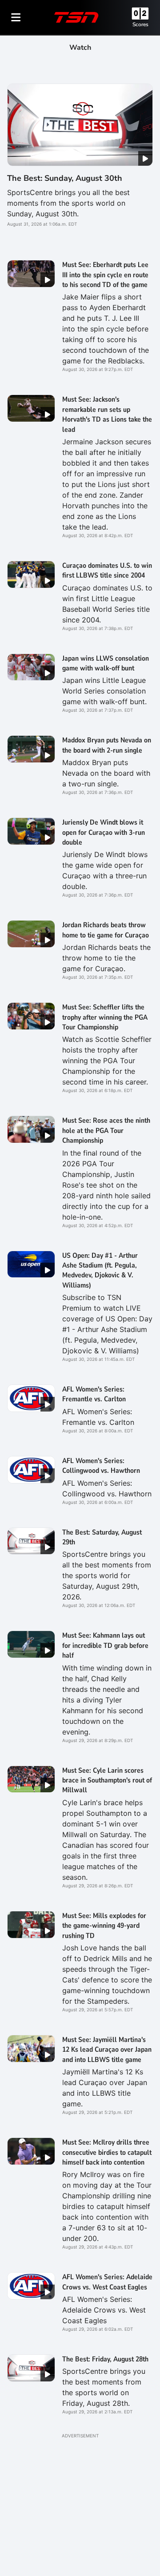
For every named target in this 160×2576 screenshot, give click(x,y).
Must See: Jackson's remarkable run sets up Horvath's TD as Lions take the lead (107, 414)
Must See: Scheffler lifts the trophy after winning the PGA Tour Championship (105, 1017)
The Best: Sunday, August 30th (65, 178)
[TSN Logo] (76, 17)
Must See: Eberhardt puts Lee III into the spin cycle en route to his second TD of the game (105, 275)
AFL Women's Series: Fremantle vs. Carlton (94, 1394)
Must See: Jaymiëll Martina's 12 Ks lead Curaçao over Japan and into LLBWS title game (107, 2050)
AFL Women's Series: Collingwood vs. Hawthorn (101, 1466)
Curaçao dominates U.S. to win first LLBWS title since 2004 (107, 570)
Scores (140, 24)
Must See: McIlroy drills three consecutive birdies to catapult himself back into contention (107, 2152)
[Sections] (16, 17)
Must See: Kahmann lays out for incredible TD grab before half (105, 1645)
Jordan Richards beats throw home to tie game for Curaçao (106, 930)
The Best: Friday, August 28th (105, 2359)
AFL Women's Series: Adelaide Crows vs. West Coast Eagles (107, 2282)
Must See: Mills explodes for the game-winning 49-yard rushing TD (104, 1926)
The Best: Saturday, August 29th (102, 1537)
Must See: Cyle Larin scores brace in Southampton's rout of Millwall (107, 1780)
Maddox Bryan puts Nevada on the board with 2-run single (107, 745)
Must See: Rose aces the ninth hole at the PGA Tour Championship (106, 1130)
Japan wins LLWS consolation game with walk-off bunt (106, 663)
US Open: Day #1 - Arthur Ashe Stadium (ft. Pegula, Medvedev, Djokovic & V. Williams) (100, 1270)
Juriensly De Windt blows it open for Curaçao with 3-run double (104, 832)
